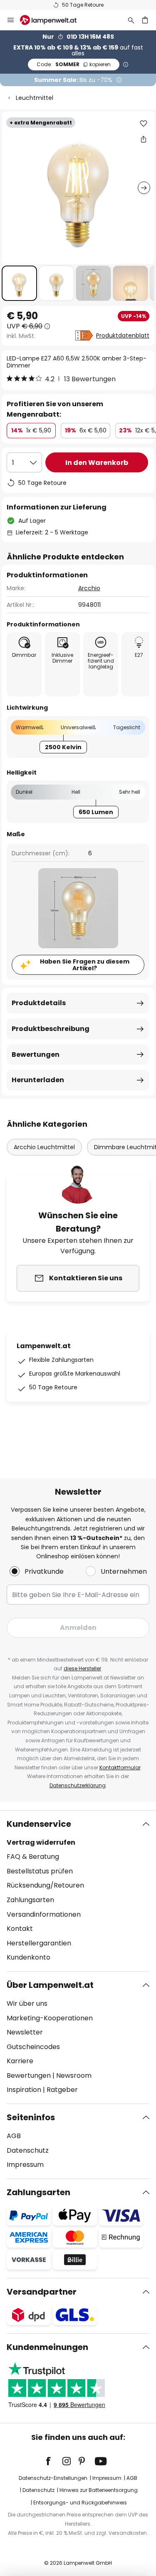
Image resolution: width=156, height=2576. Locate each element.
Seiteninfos (31, 2117)
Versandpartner (42, 2292)
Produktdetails (39, 1003)
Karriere (20, 2061)
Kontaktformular (120, 1767)
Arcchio (89, 588)
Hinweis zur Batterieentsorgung (99, 2490)
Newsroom (74, 2075)
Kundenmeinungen (47, 2347)
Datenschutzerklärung (78, 1785)
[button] (19, 283)
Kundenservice (39, 1824)
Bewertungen (36, 1054)
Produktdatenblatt (123, 335)
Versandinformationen (44, 1914)
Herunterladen (38, 1080)
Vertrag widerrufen (41, 1842)
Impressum (25, 2165)
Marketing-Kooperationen (50, 2018)
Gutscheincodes (33, 2047)
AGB (14, 2136)
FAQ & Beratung (33, 1857)
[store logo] (53, 20)
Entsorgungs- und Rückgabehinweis (80, 2503)
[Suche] (131, 20)
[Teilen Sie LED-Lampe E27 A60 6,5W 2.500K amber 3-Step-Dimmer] (144, 139)
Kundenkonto (28, 1957)
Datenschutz (28, 2150)
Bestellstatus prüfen (40, 1871)
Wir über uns (27, 2003)
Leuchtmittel (35, 98)
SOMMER (74, 64)
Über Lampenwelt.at (50, 1985)
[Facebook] (54, 2461)
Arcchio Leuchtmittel (44, 1147)
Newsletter (25, 2032)
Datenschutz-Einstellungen (53, 2478)
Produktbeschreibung (51, 1029)
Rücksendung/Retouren (45, 1885)
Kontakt (20, 1929)
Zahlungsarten (30, 1900)
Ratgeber (62, 2090)
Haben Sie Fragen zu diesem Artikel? (85, 965)
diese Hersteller (82, 1668)
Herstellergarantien (39, 1943)
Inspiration (24, 2090)
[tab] (78, 1891)
